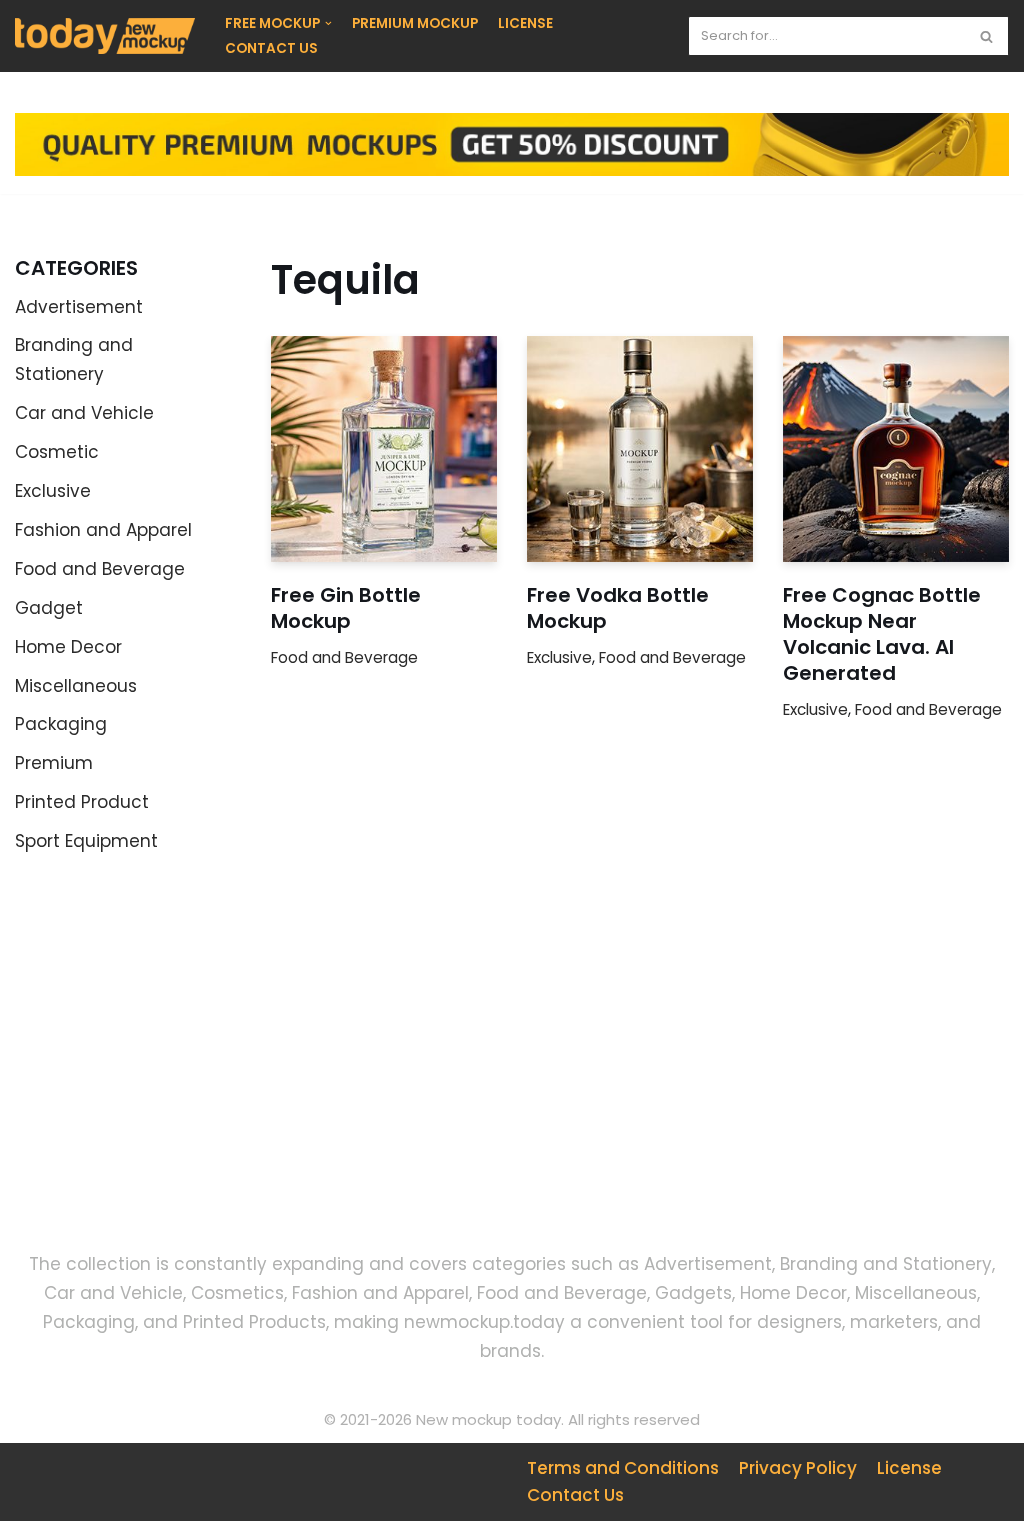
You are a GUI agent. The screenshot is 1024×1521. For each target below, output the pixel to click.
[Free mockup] (105, 36)
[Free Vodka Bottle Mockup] (640, 449)
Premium (54, 763)
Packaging (61, 724)
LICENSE (525, 23)
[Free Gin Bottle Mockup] (384, 449)
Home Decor (68, 647)
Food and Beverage (100, 569)
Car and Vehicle (84, 413)
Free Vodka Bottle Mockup (618, 608)
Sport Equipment (86, 841)
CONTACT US (271, 48)
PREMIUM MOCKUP (415, 23)
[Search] (986, 36)
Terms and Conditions (623, 1468)
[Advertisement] (170, 1069)
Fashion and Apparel (103, 530)
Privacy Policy (798, 1468)
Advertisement (79, 307)
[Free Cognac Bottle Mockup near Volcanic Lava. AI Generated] (896, 449)
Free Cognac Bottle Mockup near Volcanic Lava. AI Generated (882, 634)
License (909, 1468)
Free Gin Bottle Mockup (346, 608)
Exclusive (53, 491)
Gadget (49, 608)
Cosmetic (57, 452)
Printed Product (82, 802)
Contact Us (575, 1495)
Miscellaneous (76, 686)
